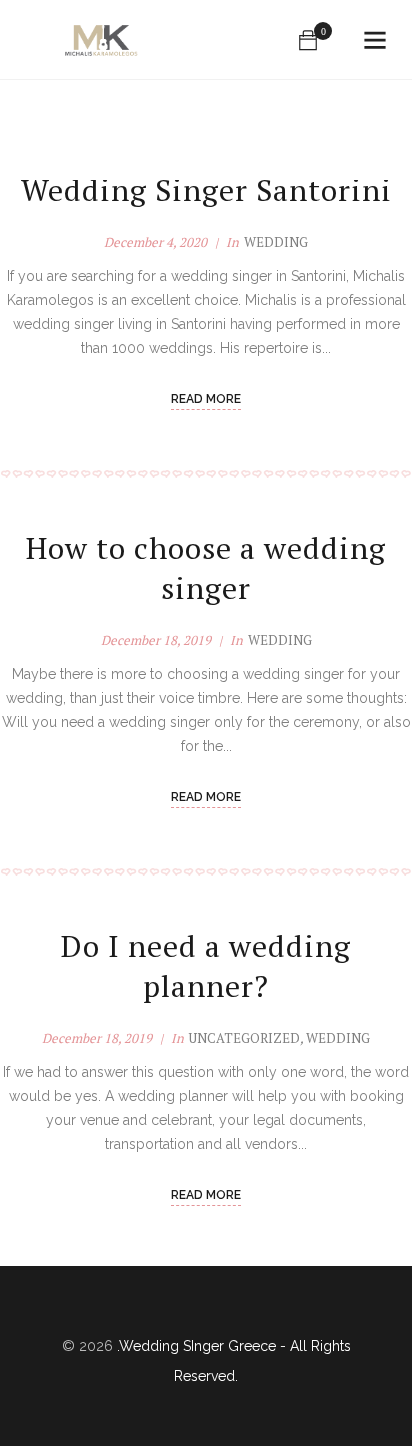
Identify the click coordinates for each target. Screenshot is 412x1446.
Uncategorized (244, 1038)
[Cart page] (308, 40)
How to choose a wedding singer (206, 568)
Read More (206, 399)
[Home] (102, 40)
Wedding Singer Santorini (206, 190)
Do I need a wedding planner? (206, 966)
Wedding (276, 242)
